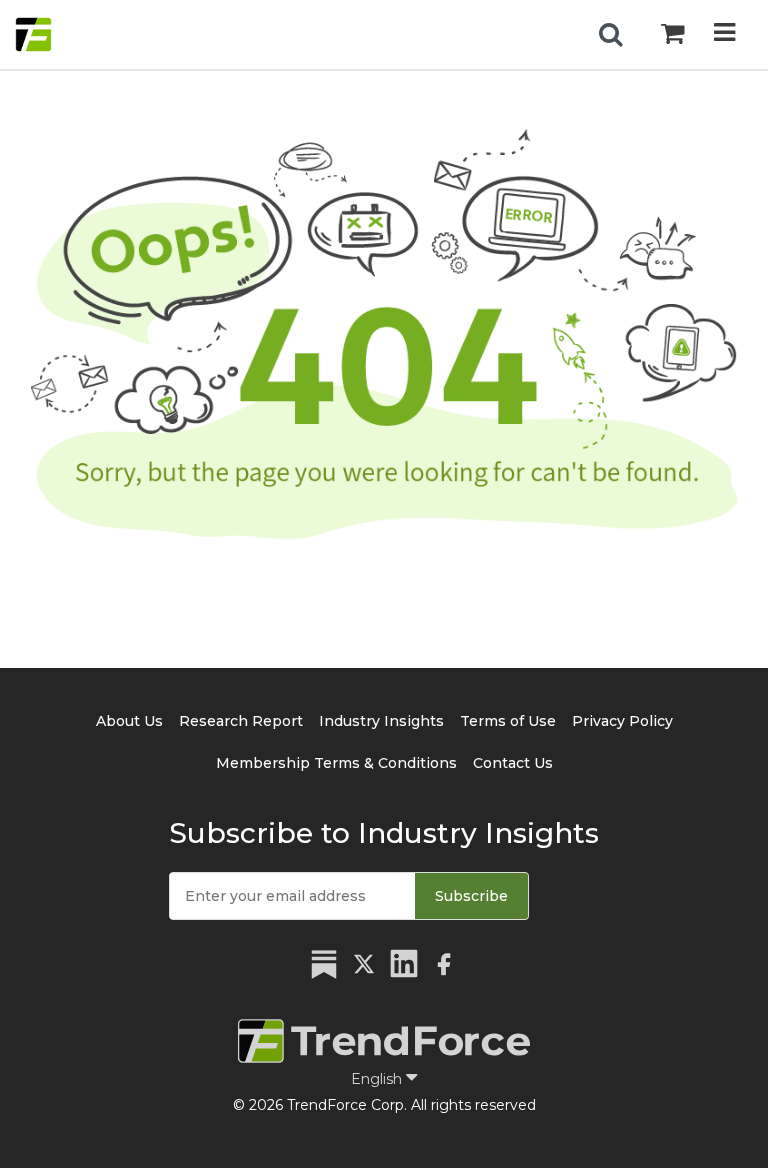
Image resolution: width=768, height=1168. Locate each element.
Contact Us (513, 763)
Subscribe (471, 896)
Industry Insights (381, 721)
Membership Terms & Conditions (336, 763)
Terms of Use (508, 721)
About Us (129, 721)
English (378, 1079)
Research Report (241, 721)
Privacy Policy (622, 721)
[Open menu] (724, 34)
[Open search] (611, 35)
